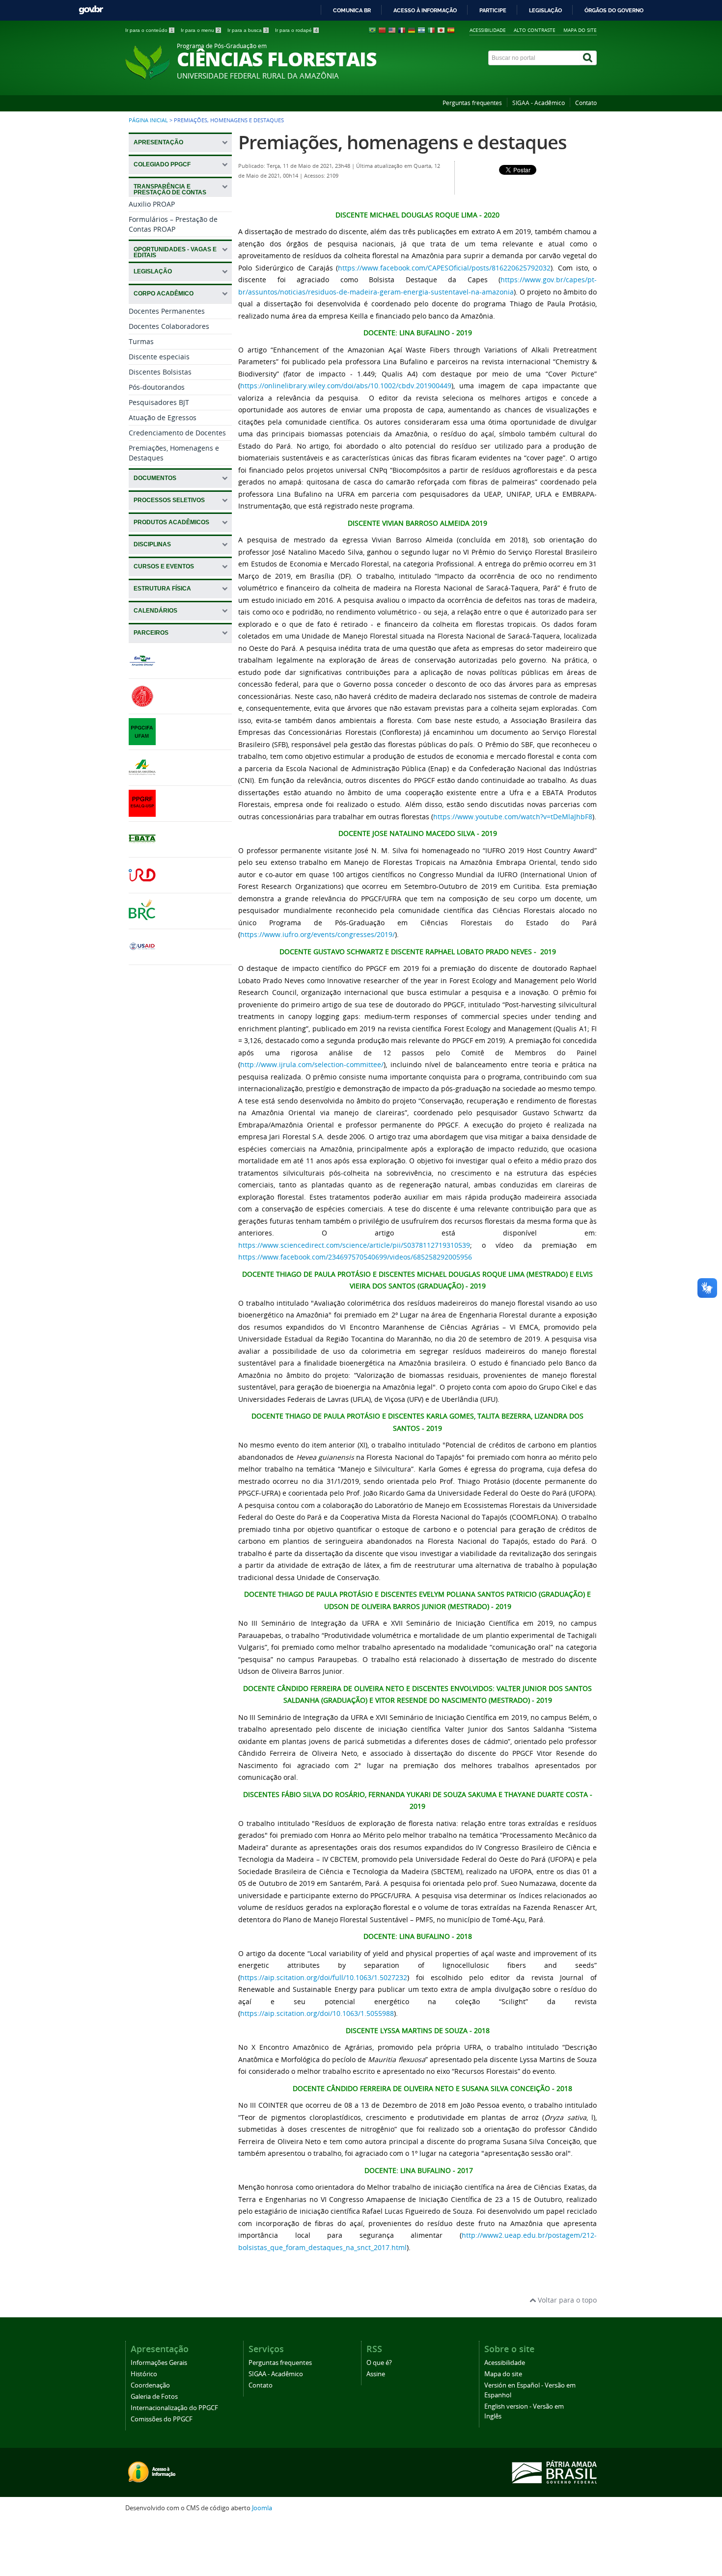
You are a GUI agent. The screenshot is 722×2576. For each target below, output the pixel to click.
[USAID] (142, 955)
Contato (586, 103)
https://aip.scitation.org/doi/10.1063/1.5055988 (317, 2013)
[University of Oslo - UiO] (142, 705)
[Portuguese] (372, 32)
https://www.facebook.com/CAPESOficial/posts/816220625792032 (444, 268)
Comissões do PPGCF (162, 2419)
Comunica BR (352, 10)
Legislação (545, 10)
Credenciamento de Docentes (177, 433)
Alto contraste (535, 30)
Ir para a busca (248, 30)
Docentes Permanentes (167, 311)
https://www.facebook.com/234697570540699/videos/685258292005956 (355, 1257)
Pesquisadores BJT (159, 402)
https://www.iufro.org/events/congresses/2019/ (318, 934)
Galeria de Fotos (154, 2397)
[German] (412, 32)
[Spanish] (451, 32)
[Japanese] (441, 32)
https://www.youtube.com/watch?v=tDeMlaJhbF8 (513, 817)
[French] (402, 32)
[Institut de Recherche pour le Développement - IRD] (142, 884)
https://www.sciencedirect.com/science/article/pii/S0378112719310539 (354, 1245)
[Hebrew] (421, 32)
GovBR (91, 10)
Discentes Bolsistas (160, 372)
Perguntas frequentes (472, 103)
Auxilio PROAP (152, 204)
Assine (376, 2374)
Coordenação (150, 2385)
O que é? (379, 2363)
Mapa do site (580, 30)
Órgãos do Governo (614, 10)
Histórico (144, 2374)
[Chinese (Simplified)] (382, 32)
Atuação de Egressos (163, 417)
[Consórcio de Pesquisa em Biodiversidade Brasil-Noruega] (142, 920)
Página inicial (148, 120)
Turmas (141, 341)
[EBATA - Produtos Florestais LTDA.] (142, 848)
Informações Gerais (159, 2363)
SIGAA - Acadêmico (539, 103)
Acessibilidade (488, 30)
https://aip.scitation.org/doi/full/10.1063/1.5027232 (324, 1977)
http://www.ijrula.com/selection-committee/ (312, 1064)
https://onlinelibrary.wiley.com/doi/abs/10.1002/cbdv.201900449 (346, 386)
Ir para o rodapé (296, 30)
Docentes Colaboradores (169, 326)
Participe (493, 10)
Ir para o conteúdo (149, 30)
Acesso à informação (425, 10)
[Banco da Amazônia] (142, 776)
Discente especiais (159, 357)
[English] (392, 32)
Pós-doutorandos (157, 387)
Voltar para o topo (566, 2300)
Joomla (262, 2508)
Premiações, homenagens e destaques (403, 142)
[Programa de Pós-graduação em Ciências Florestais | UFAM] (142, 740)
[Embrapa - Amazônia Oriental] (142, 669)
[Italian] (431, 32)
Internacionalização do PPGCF (174, 2408)
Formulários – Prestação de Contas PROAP (173, 224)
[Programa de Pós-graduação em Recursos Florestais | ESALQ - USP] (142, 812)
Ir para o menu (200, 30)
